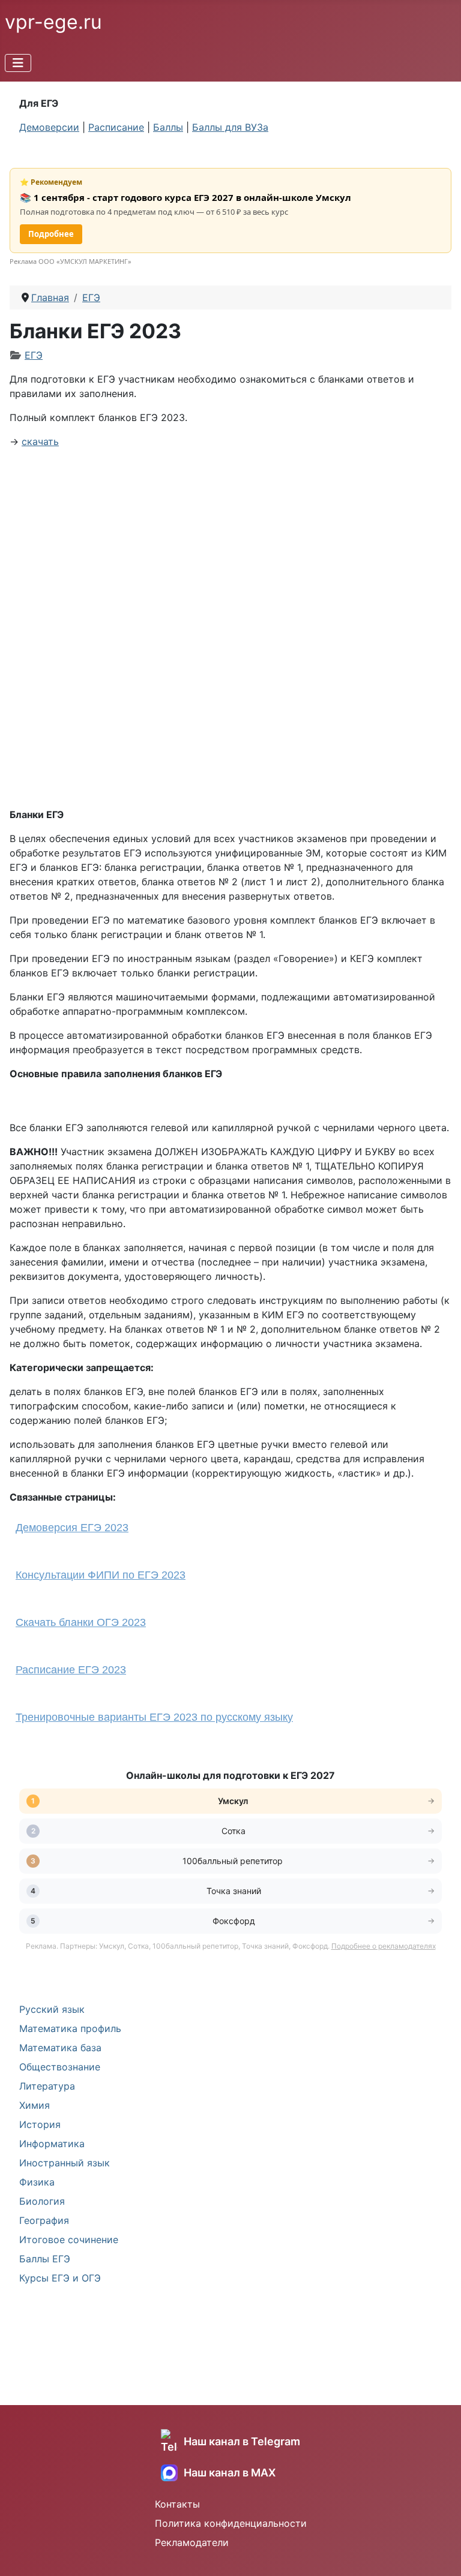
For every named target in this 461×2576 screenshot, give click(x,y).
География (44, 2220)
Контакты (177, 2504)
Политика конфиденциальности (231, 2523)
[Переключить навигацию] (18, 63)
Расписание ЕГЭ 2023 (71, 1670)
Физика (37, 2182)
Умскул (234, 1801)
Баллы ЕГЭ (45, 2259)
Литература (47, 2086)
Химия (35, 2105)
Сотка (234, 1831)
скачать (40, 441)
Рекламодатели (192, 2542)
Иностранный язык (65, 2163)
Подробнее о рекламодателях (384, 1946)
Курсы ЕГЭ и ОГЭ (60, 2278)
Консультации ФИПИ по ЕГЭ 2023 (101, 1575)
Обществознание (60, 2067)
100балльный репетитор (234, 1861)
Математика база (60, 2048)
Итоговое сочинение (69, 2240)
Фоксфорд (234, 1921)
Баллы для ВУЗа (230, 127)
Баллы (168, 127)
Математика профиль (70, 2028)
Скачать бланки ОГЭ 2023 (81, 1622)
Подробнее (51, 234)
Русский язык (52, 2009)
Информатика (52, 2144)
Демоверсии (49, 127)
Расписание (116, 127)
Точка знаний (234, 1891)
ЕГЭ (34, 355)
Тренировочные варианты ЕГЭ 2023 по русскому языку (154, 1717)
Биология (42, 2201)
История (40, 2124)
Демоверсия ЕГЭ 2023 (72, 1528)
